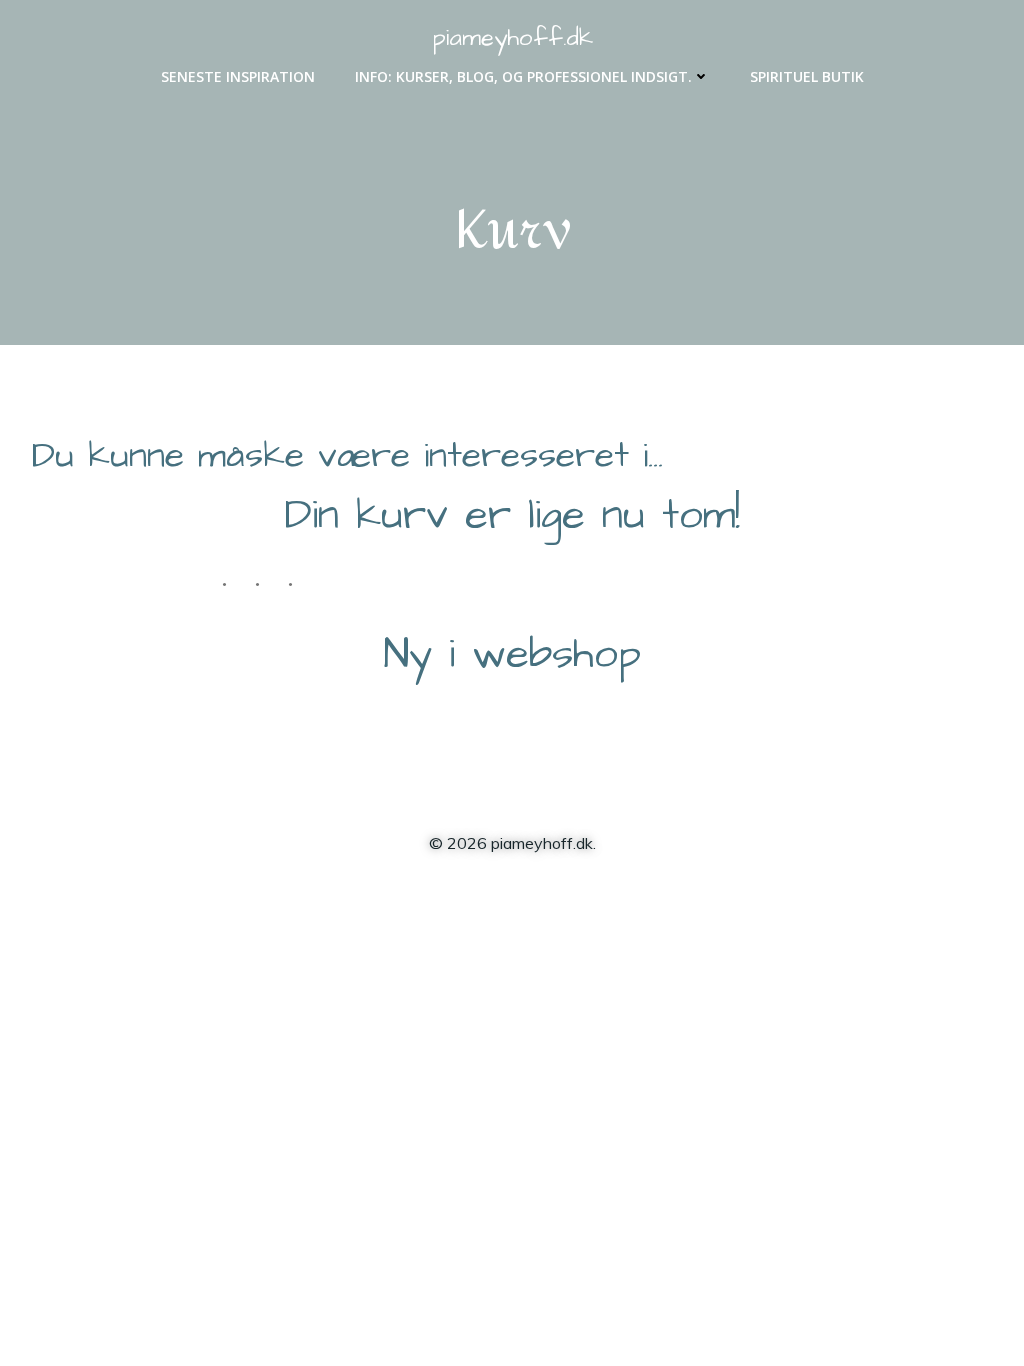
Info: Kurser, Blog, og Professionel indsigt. (523, 76)
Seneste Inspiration (238, 76)
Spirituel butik (807, 76)
